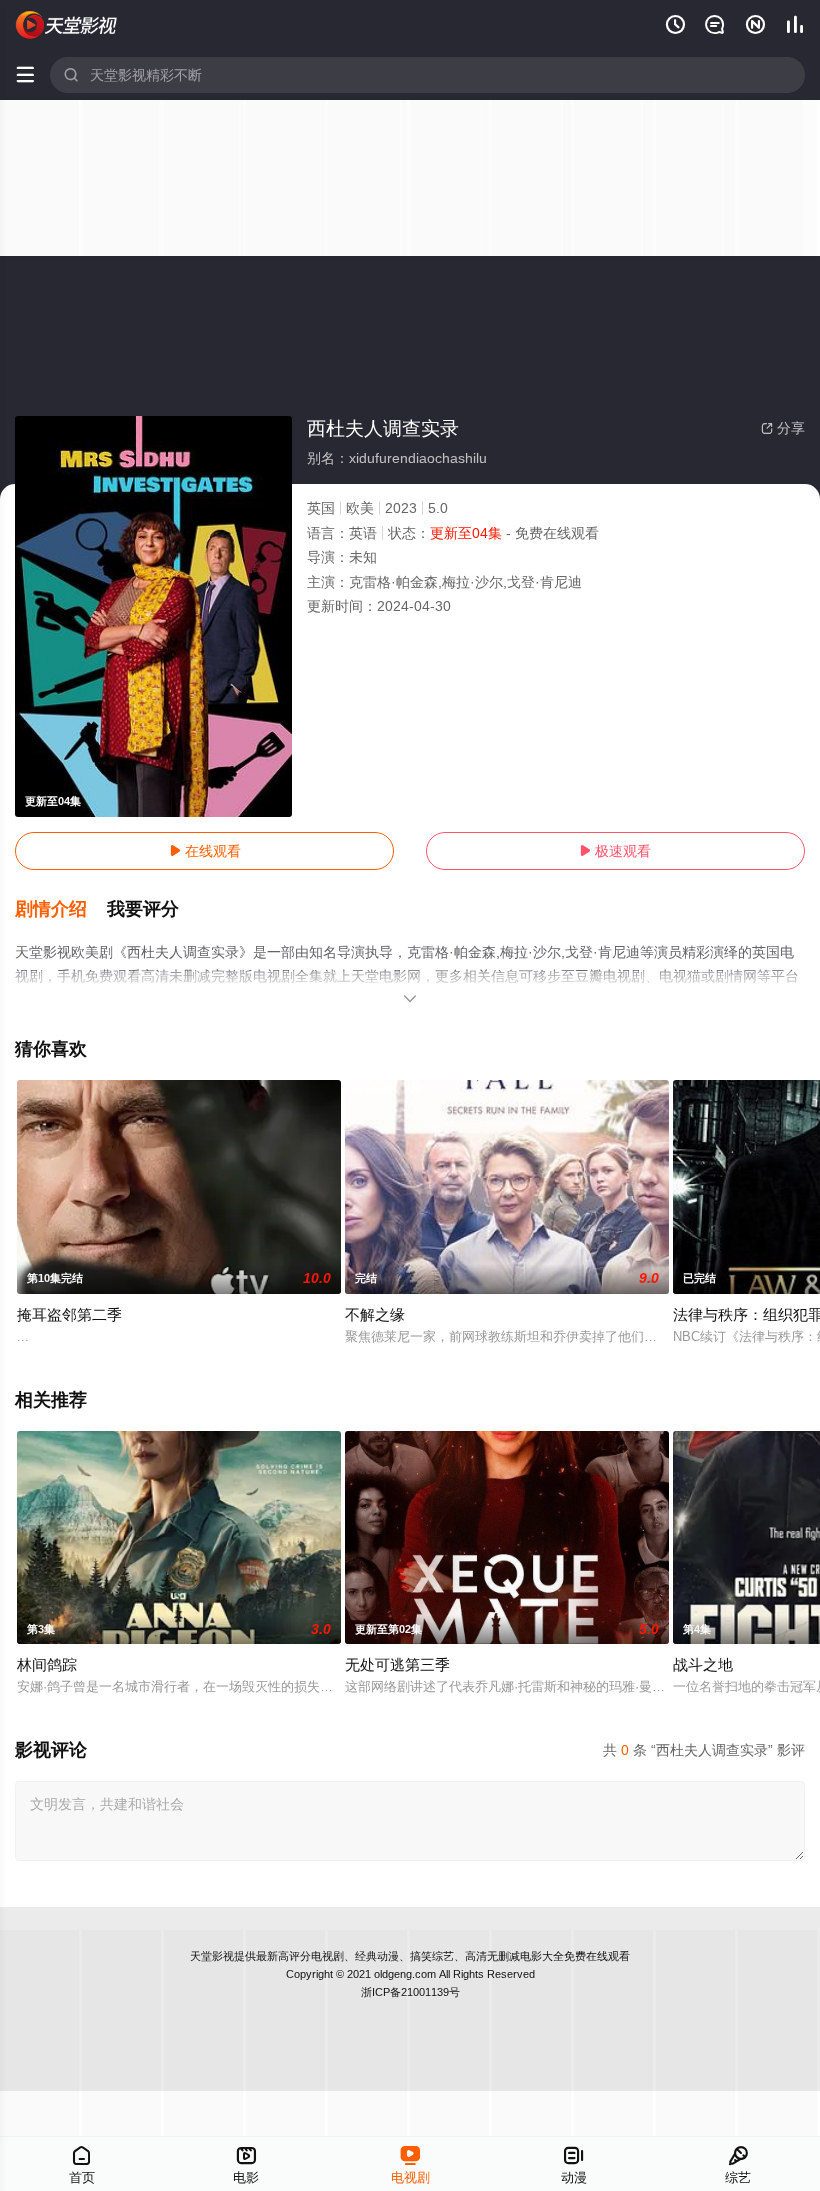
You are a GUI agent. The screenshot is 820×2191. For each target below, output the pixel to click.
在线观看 (205, 851)
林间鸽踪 (47, 1664)
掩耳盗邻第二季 (69, 1314)
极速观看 (615, 851)
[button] (61, 910)
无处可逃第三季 (397, 1664)
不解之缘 (375, 1314)
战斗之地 (703, 1664)
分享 (783, 428)
